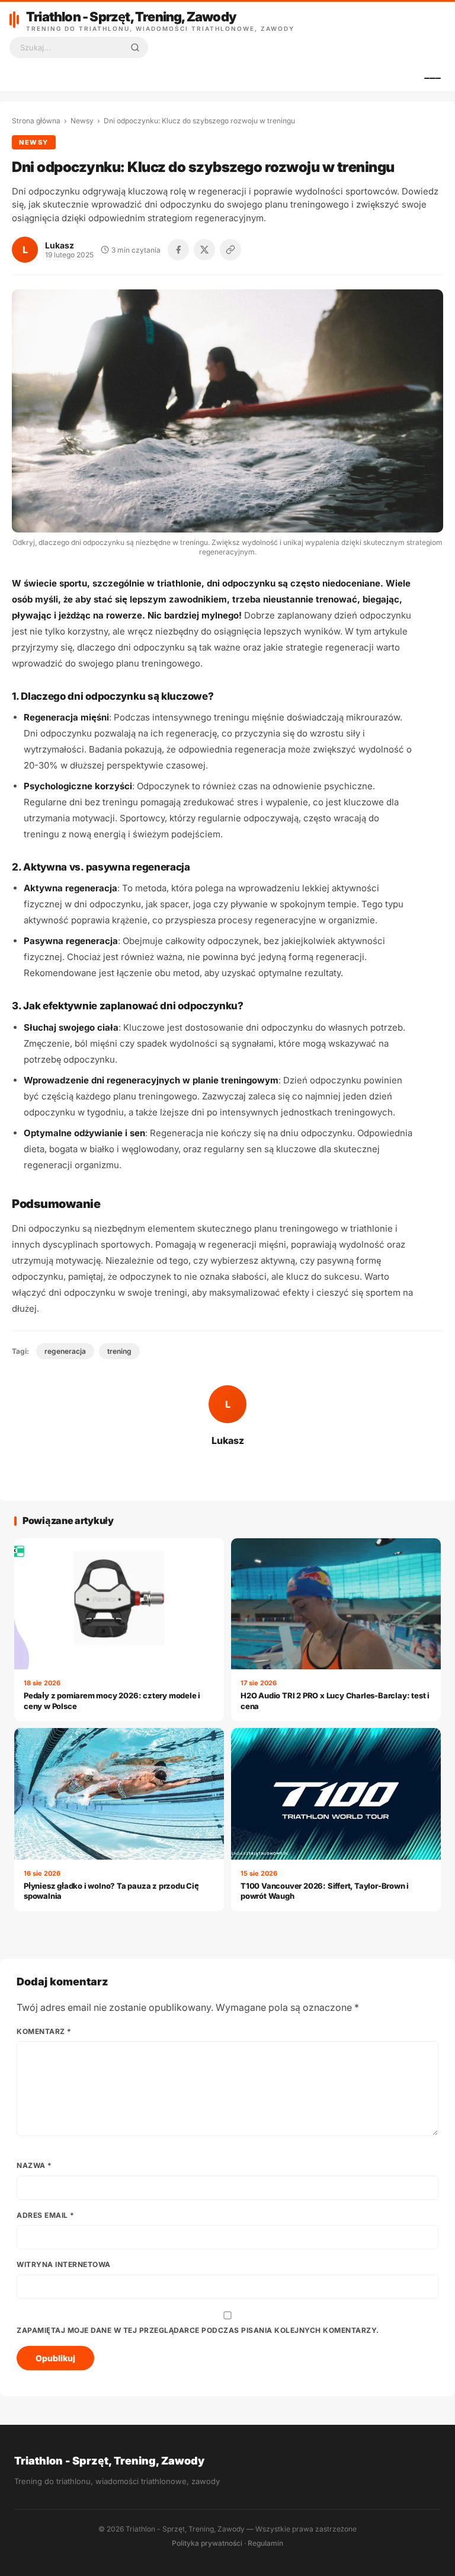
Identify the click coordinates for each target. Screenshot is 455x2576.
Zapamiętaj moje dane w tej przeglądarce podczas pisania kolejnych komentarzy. (198, 2330)
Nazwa (34, 2165)
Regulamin (265, 2543)
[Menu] (432, 78)
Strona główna (36, 121)
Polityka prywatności (207, 2543)
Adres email (46, 2215)
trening (119, 1351)
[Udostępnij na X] (204, 250)
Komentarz (44, 2031)
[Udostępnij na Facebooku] (178, 250)
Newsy (82, 121)
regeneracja (65, 1351)
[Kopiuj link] (230, 250)
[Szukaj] (135, 47)
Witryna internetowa (64, 2264)
